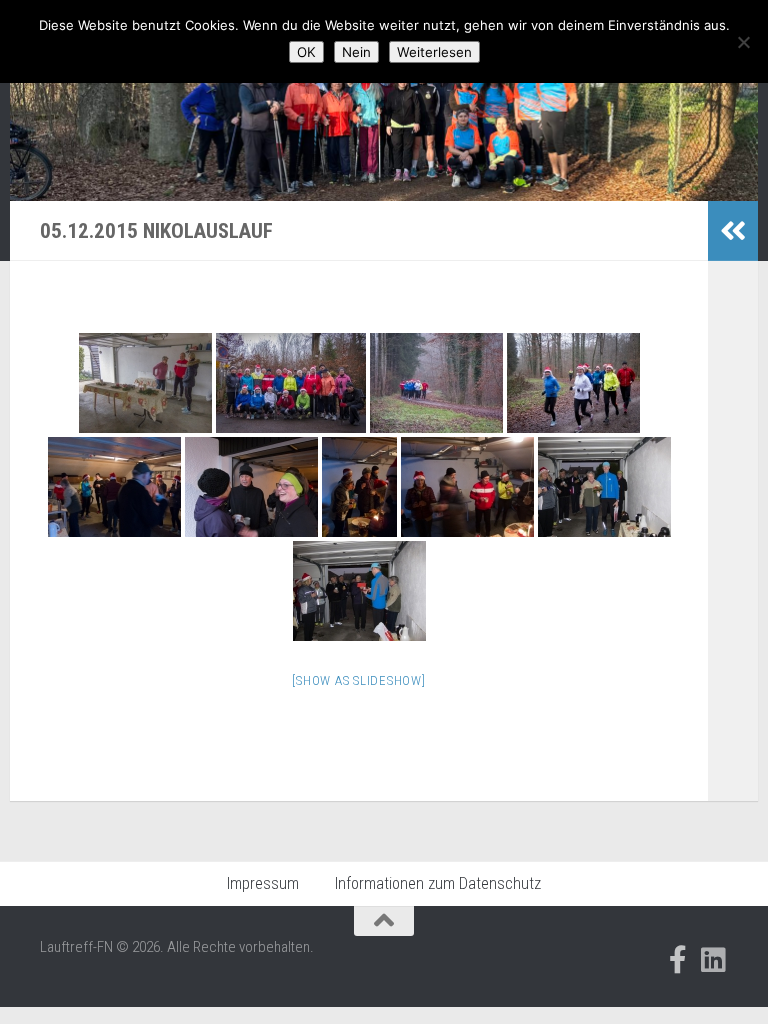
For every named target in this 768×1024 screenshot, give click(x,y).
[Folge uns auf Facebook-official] (678, 960)
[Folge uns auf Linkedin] (714, 960)
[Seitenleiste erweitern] (733, 231)
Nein (356, 52)
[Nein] (743, 42)
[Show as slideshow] (358, 680)
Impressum (263, 883)
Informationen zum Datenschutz (438, 883)
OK (306, 52)
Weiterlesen (434, 52)
